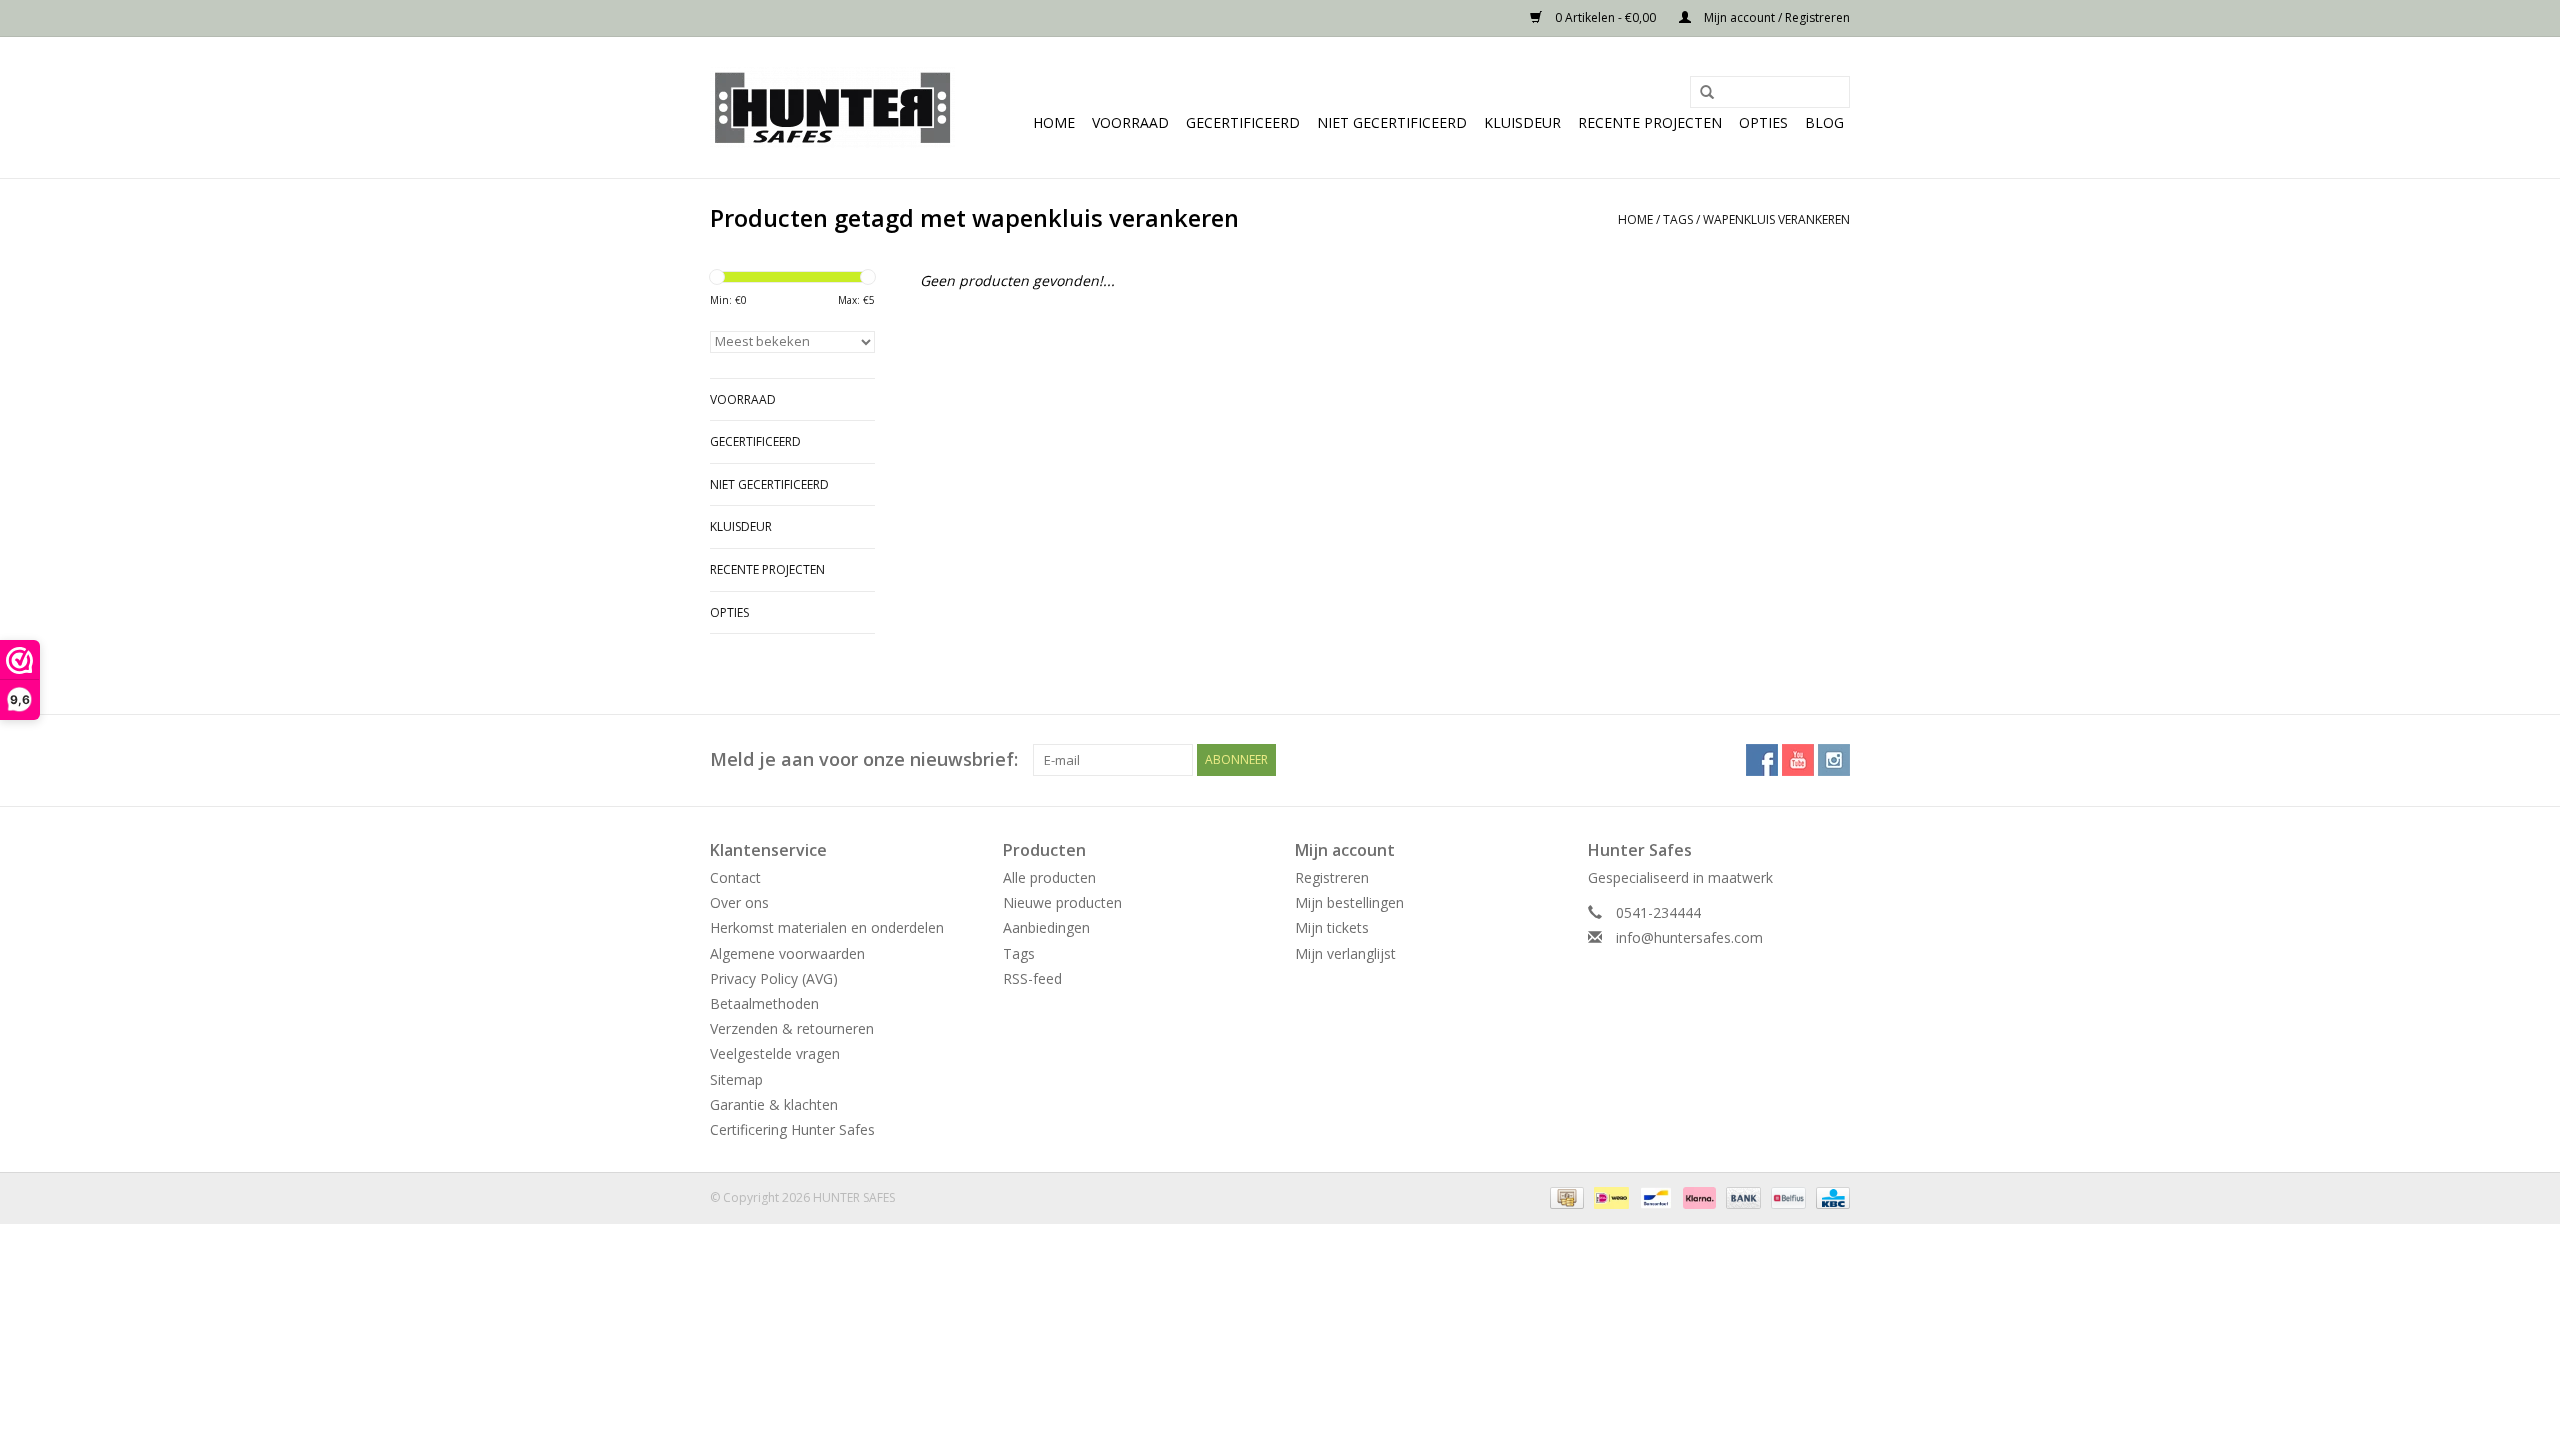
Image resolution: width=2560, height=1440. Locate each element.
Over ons (739, 902)
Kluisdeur (1522, 122)
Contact (735, 877)
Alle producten (1049, 877)
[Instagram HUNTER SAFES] (1834, 760)
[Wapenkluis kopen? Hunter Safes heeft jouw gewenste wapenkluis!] (832, 107)
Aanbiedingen (1046, 927)
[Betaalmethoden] (1565, 1196)
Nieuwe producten (1062, 902)
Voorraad (1130, 122)
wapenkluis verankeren (1776, 219)
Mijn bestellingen (1349, 902)
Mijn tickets (1332, 927)
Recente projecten (1650, 122)
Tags (1678, 219)
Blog (1824, 122)
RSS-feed (1032, 978)
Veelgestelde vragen (775, 1053)
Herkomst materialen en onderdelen (827, 927)
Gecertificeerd (1243, 122)
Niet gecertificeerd (1392, 122)
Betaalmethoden (764, 1003)
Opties (1763, 122)
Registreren (1332, 877)
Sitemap (736, 1079)
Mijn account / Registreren (1775, 17)
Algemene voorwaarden (787, 953)
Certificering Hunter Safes (792, 1129)
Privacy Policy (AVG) (774, 978)
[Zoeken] (1700, 93)
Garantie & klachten (774, 1104)
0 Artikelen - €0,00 (1605, 17)
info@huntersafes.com (1689, 937)
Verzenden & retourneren (792, 1028)
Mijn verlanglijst (1345, 953)
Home (1054, 122)
